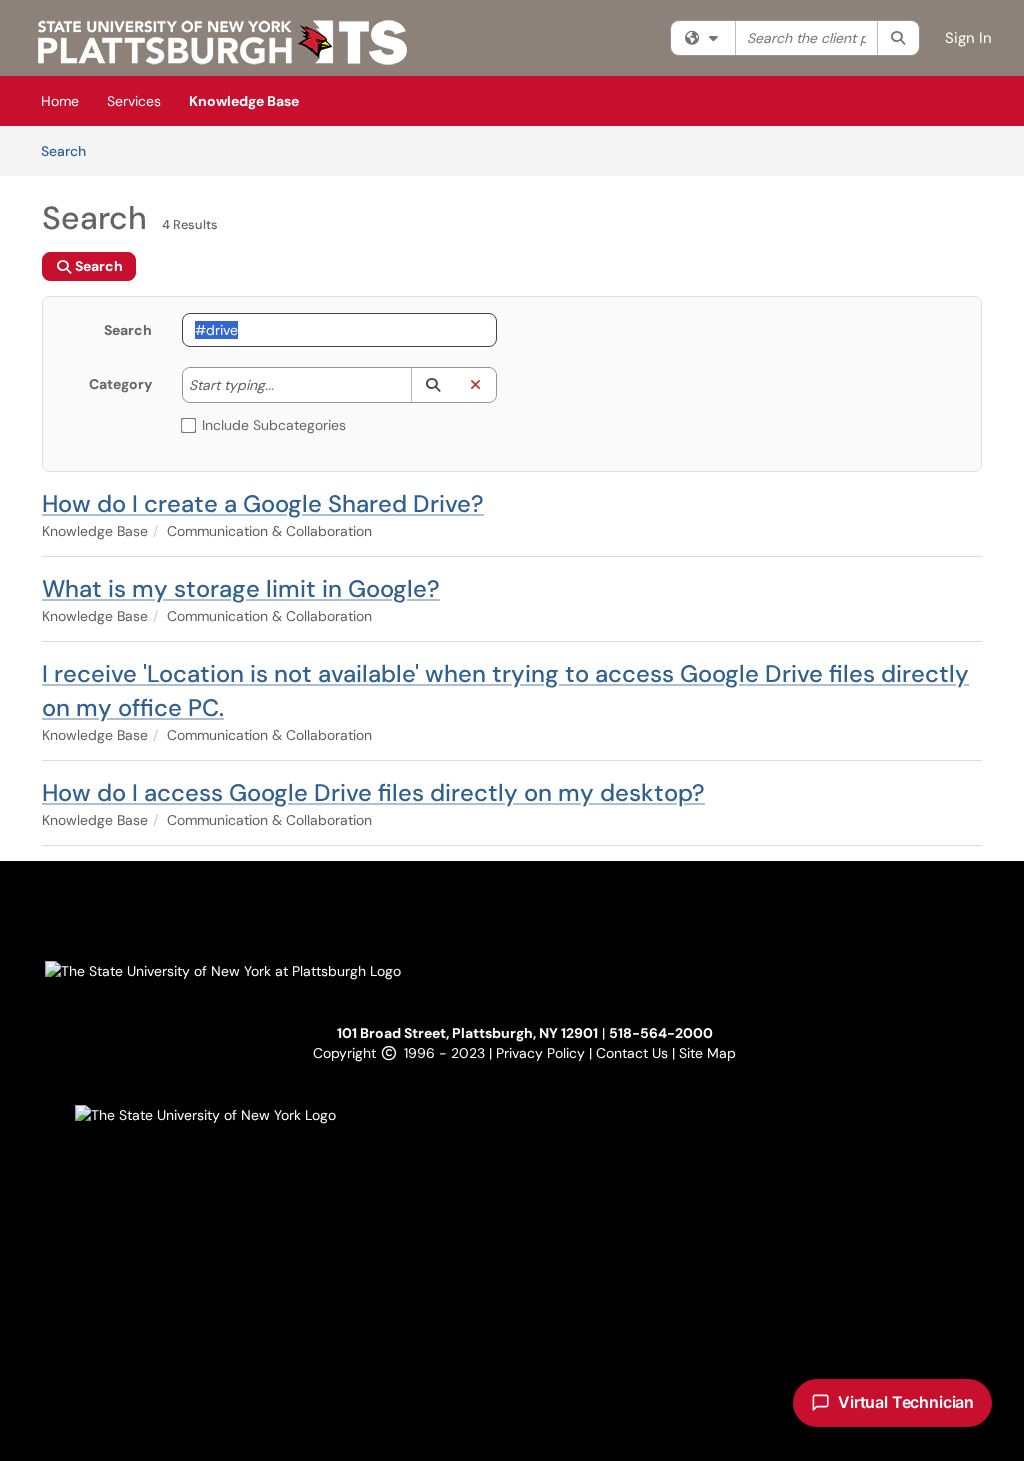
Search (70, 150)
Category (120, 384)
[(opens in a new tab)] (222, 42)
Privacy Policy (542, 1053)
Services (134, 101)
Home (60, 101)
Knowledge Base (244, 101)
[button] (432, 385)
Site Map (707, 1053)
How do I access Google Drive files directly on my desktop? (373, 792)
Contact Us (634, 1053)
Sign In (968, 38)
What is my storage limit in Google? (241, 588)
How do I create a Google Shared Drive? (263, 503)
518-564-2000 (661, 1033)
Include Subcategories (274, 425)
